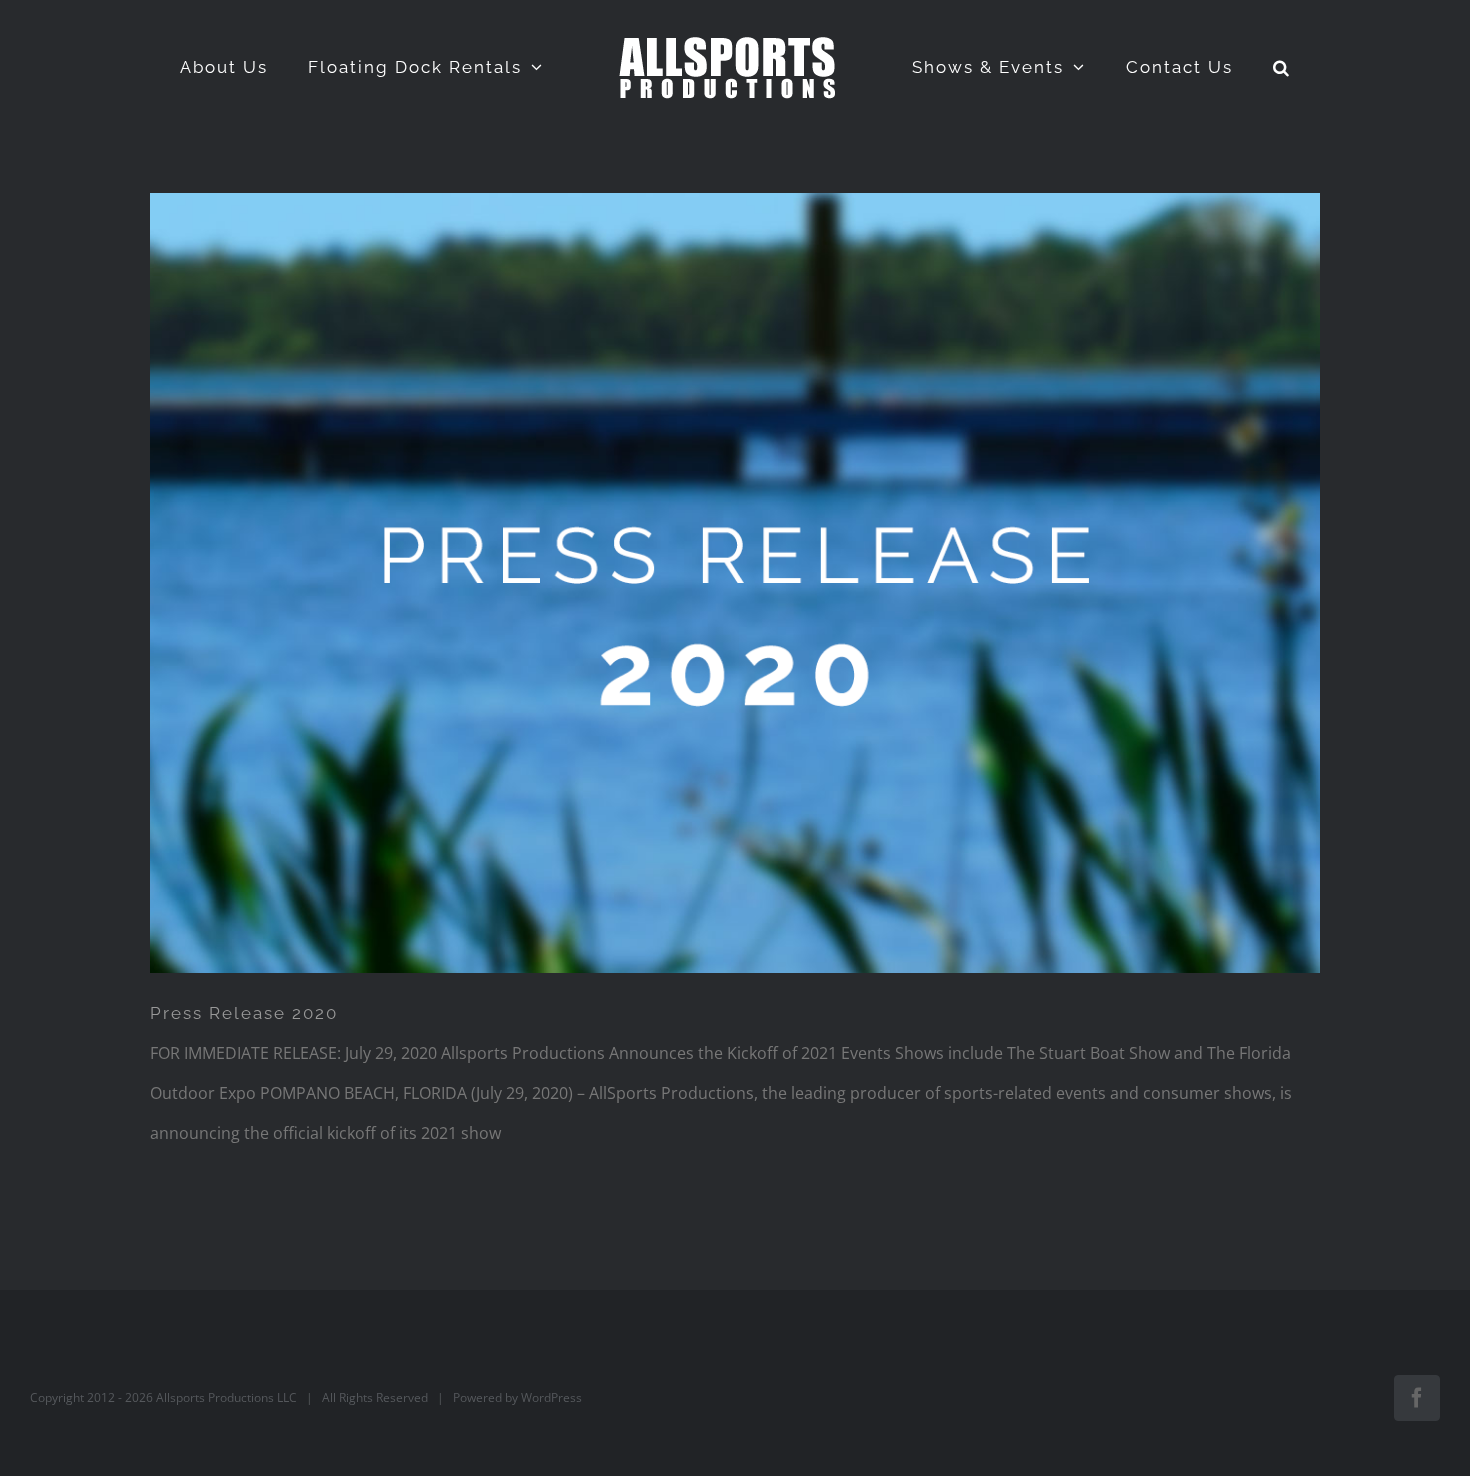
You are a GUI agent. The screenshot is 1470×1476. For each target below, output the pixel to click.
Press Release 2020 (244, 1013)
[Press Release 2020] (735, 583)
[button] (1232, 67)
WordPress (551, 1397)
